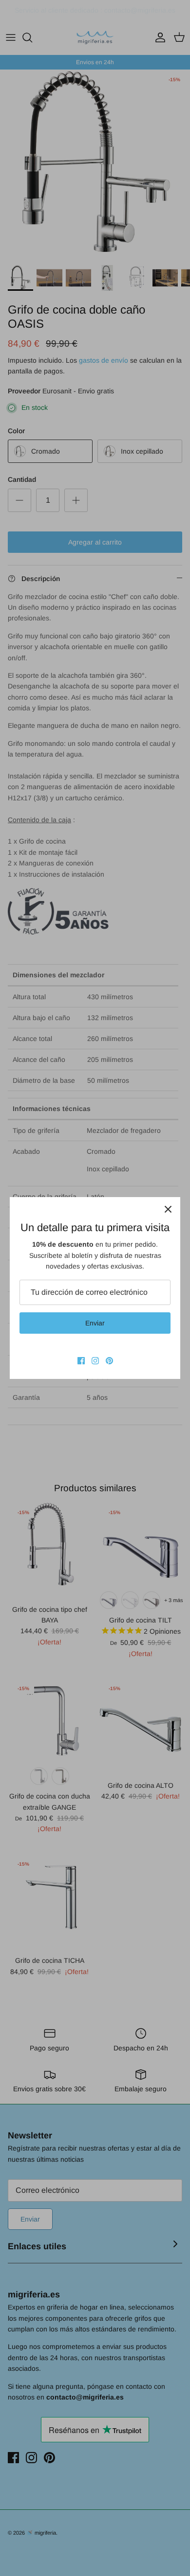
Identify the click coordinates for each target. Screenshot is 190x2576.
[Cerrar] (168, 1209)
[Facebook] (81, 1361)
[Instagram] (95, 1361)
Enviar (95, 1323)
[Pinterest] (109, 1361)
